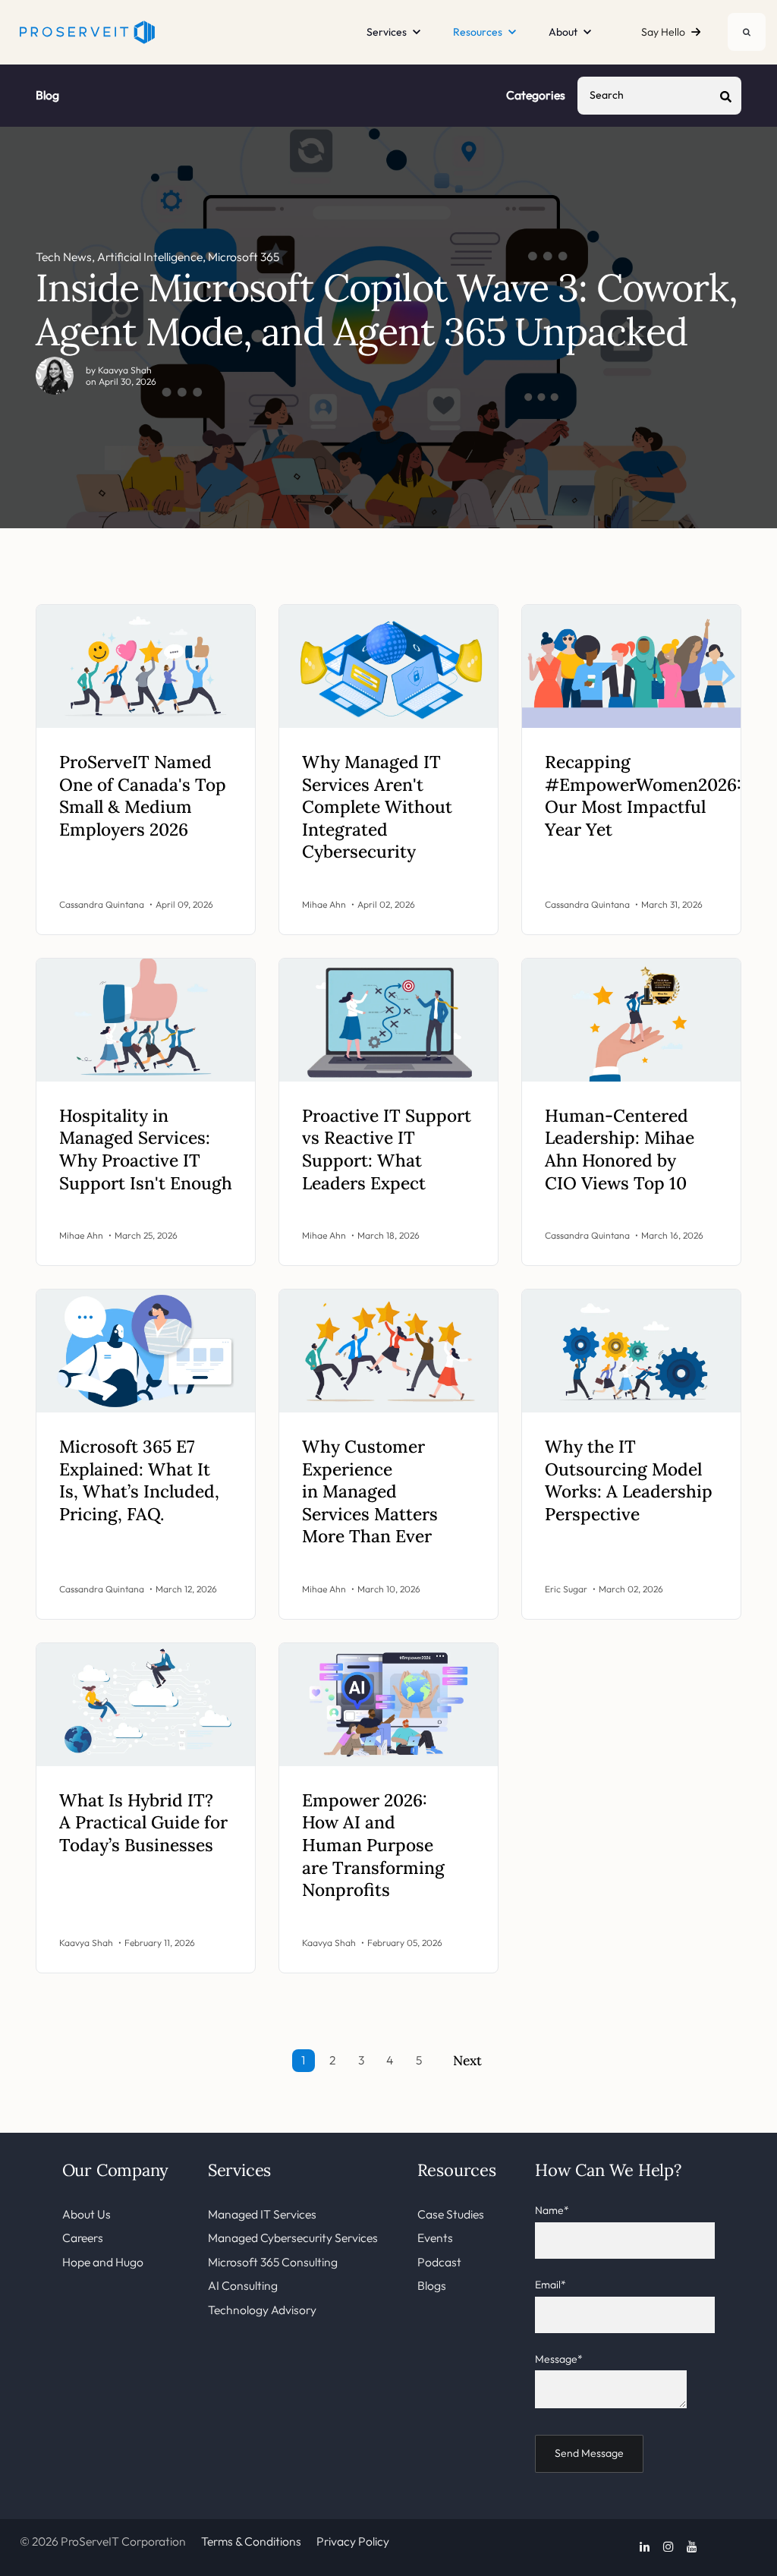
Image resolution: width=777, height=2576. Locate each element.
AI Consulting (243, 2285)
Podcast (439, 2262)
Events (435, 2237)
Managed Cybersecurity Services (293, 2237)
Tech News (64, 257)
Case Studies (451, 2214)
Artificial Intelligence (150, 257)
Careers (83, 2237)
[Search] (747, 32)
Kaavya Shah (125, 370)
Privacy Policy (353, 2541)
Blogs (432, 2285)
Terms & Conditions (251, 2541)
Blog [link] (47, 95)
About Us (87, 2214)
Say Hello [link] (663, 32)
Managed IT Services (262, 2214)
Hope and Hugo (103, 2262)
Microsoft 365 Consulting (273, 2262)
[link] (87, 30)
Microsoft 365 (244, 257)
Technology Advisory (262, 2310)
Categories (536, 95)
